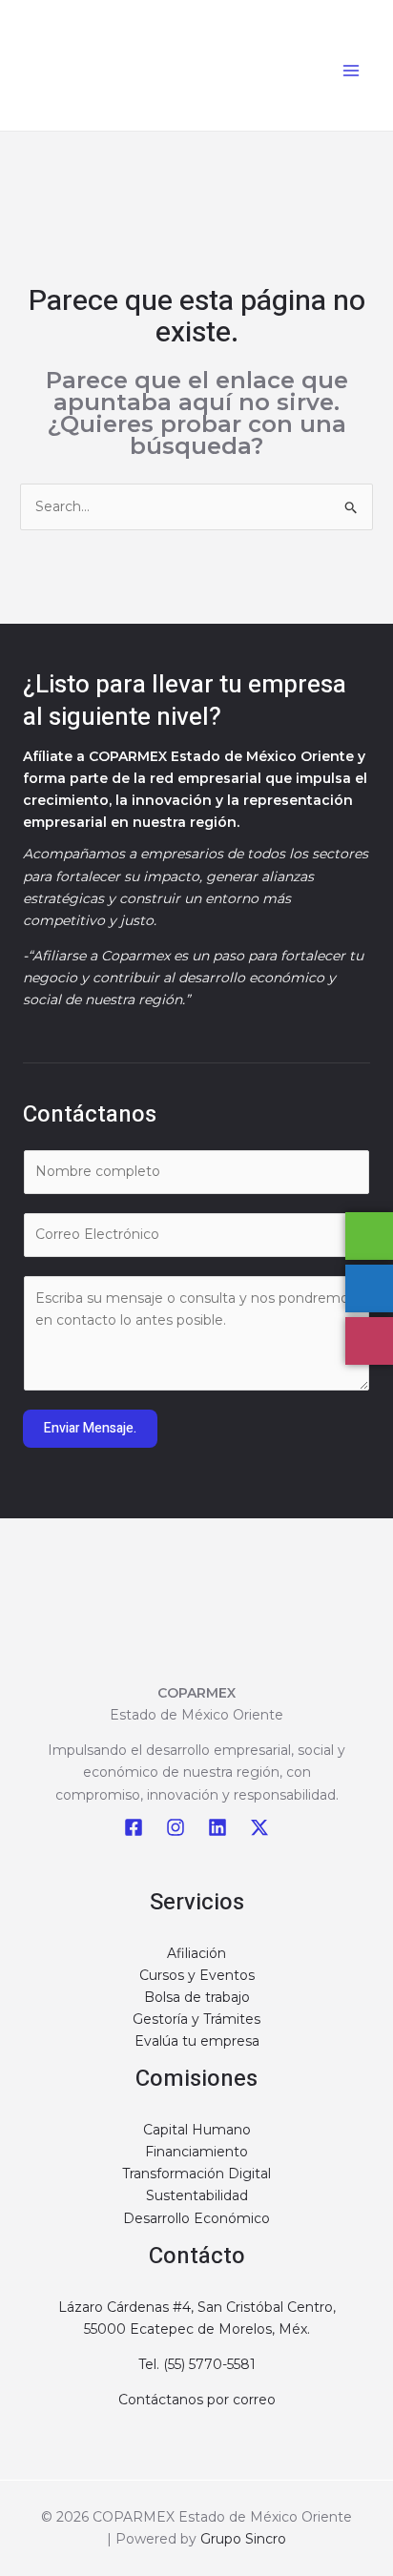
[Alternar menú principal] (351, 70)
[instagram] (176, 1827)
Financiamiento (196, 2152)
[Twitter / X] (259, 1827)
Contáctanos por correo (197, 2400)
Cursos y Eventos (197, 1975)
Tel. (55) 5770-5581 (197, 2364)
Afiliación (196, 1953)
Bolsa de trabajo (197, 1997)
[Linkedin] (217, 1827)
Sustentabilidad (197, 2195)
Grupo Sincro (243, 2539)
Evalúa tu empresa (197, 2041)
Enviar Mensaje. (90, 1428)
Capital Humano (197, 2130)
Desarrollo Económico (196, 2218)
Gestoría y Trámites (196, 2019)
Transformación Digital (196, 2174)
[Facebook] (134, 1827)
